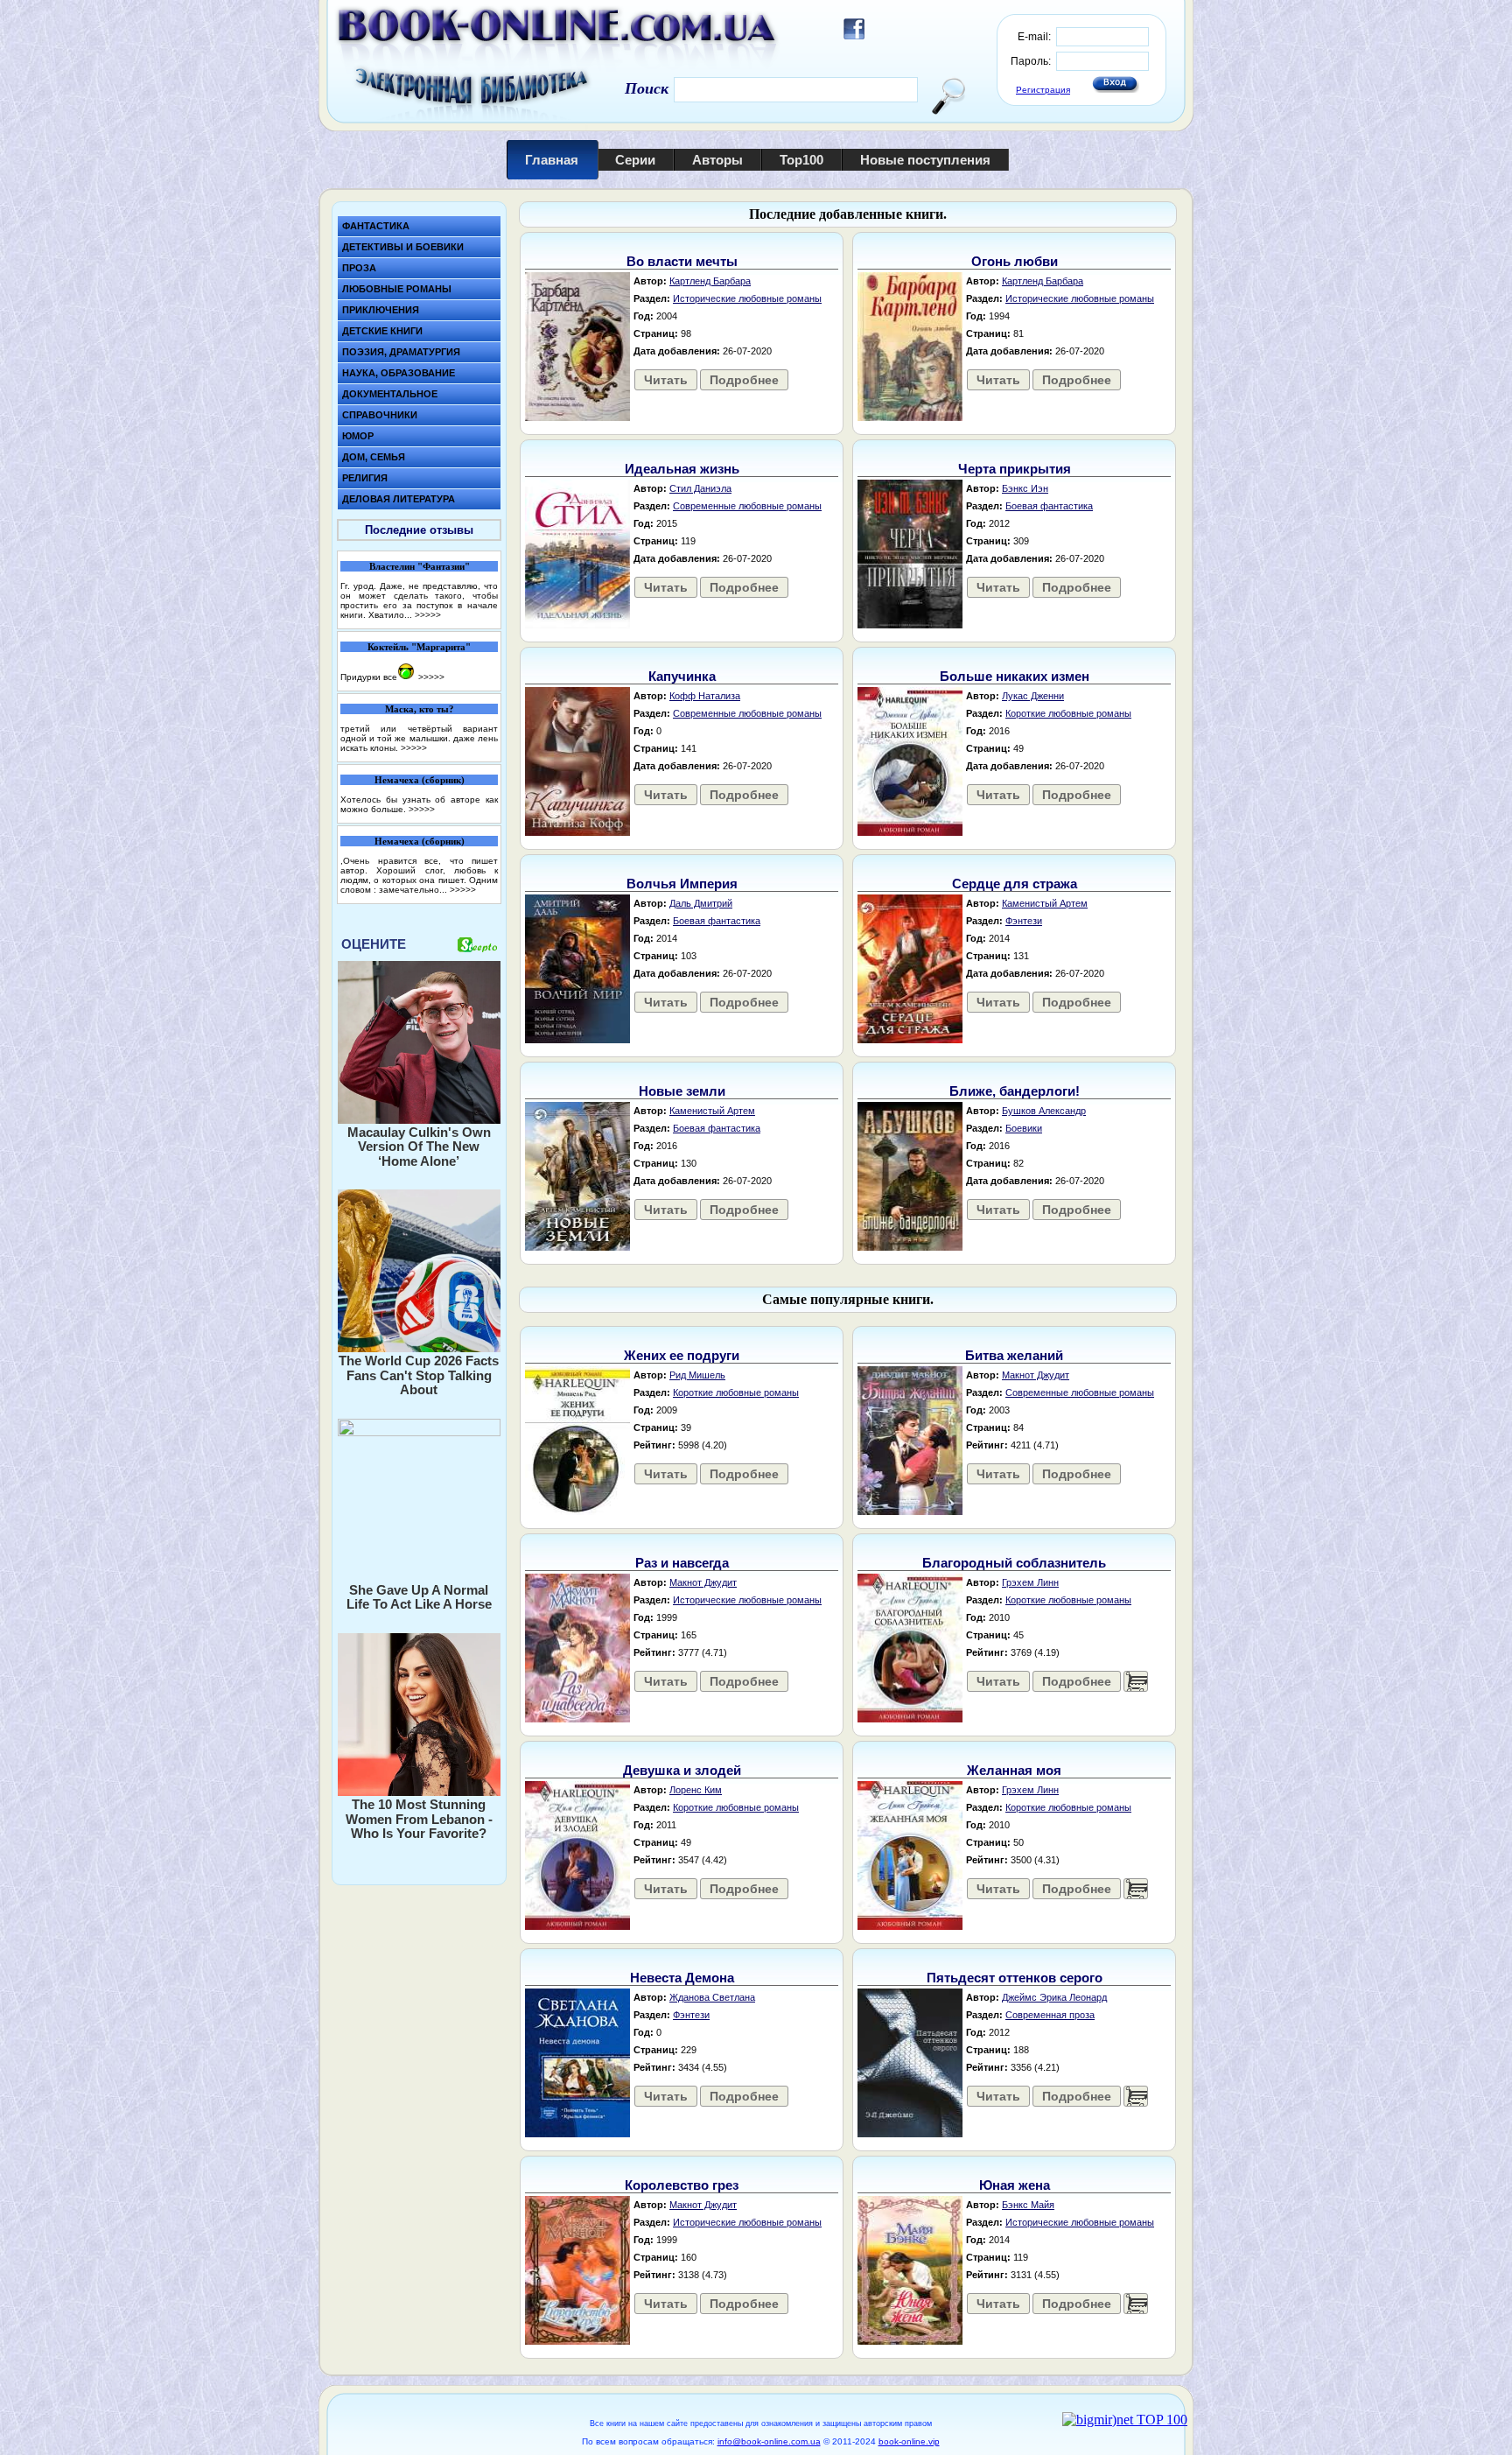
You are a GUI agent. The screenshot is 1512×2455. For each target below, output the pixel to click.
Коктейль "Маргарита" (419, 647)
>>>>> (428, 615)
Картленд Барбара (710, 281)
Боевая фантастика (1049, 506)
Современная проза (1050, 2015)
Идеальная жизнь (682, 469)
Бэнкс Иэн (1025, 488)
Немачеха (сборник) (420, 780)
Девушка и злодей (682, 1770)
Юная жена (1015, 2185)
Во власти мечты (682, 261)
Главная (552, 160)
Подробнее (744, 380)
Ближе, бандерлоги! (1015, 1091)
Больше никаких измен (1015, 676)
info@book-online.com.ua (769, 2441)
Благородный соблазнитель (1014, 1563)
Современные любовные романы (747, 506)
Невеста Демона (682, 1978)
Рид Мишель (697, 1375)
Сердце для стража (1015, 884)
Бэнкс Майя (1028, 2205)
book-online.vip (909, 2441)
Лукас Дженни (1033, 696)
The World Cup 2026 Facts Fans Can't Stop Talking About (419, 1375)
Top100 (801, 160)
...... (1136, 1681)
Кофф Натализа (705, 696)
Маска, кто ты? (420, 709)
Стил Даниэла (700, 488)
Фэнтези (1024, 921)
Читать (666, 380)
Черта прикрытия (1015, 469)
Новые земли (682, 1091)
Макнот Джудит (1036, 1375)
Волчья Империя (682, 884)
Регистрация (1043, 90)
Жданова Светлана (712, 1997)
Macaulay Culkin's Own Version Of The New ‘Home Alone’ (419, 1147)
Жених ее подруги (682, 1355)
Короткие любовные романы (1068, 713)
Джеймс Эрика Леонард (1054, 1997)
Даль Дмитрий (701, 903)
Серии (635, 160)
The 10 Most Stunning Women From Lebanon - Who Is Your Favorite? (419, 1819)
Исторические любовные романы (747, 298)
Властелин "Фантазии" (420, 566)
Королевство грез (682, 2185)
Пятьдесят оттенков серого (1015, 1978)
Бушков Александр (1044, 1111)
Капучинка (682, 676)
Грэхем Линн (1030, 1582)
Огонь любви (1015, 261)
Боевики (1024, 1128)
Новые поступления (925, 160)
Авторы (717, 160)
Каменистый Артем (1045, 903)
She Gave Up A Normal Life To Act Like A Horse (419, 1597)
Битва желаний (1014, 1355)
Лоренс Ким (696, 1790)
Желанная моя (1014, 1770)
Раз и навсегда (682, 1563)
